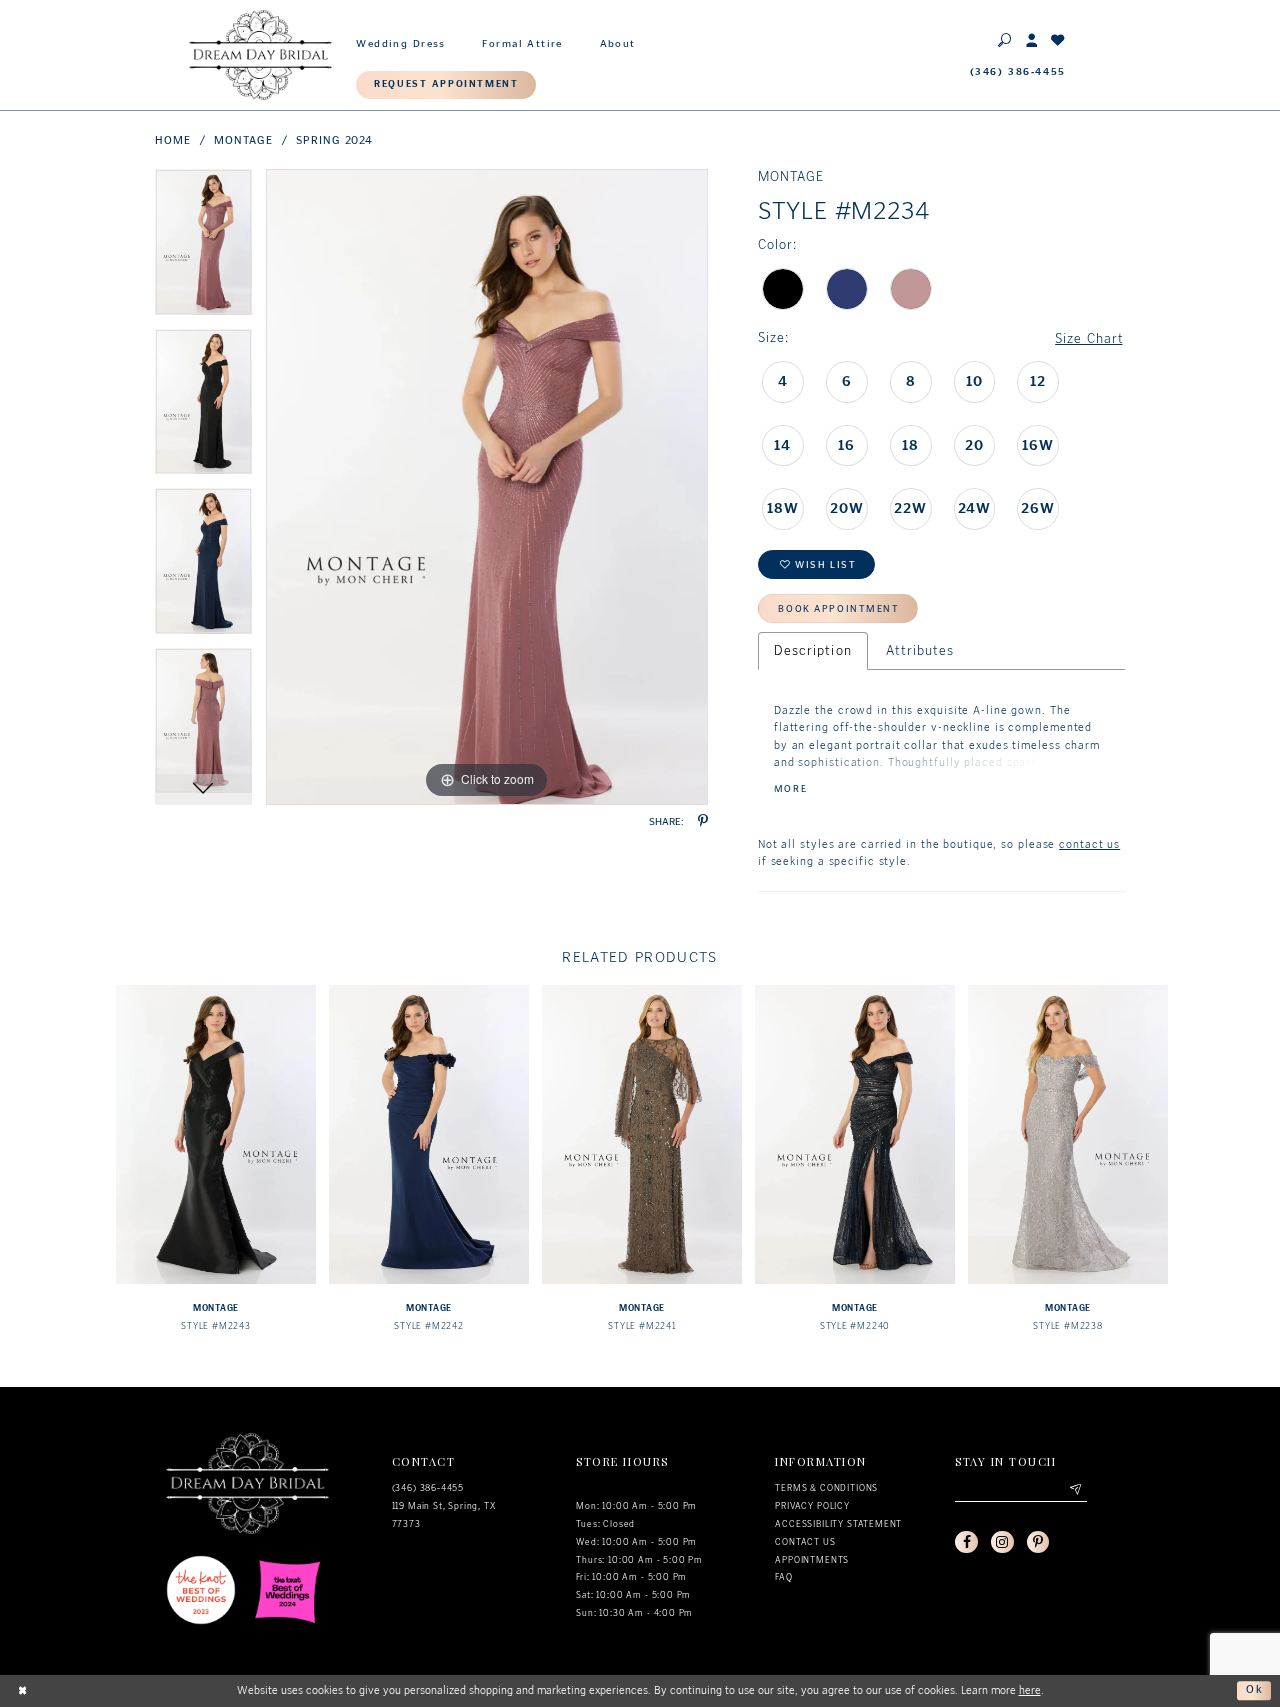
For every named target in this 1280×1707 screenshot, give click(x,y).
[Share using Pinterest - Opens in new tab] (703, 821)
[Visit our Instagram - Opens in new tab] (1002, 1542)
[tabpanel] (203, 249)
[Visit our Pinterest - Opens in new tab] (1038, 1542)
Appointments (812, 1560)
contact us (1089, 844)
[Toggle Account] (1032, 39)
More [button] (790, 789)
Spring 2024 (334, 140)
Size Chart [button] (1089, 338)
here (1030, 1690)
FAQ (783, 1577)
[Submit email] (1075, 1490)
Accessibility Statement (838, 1524)
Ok (1255, 1689)
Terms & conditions (826, 1488)
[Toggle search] (1005, 39)
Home (173, 140)
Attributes (920, 650)
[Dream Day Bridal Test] (260, 54)
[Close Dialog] (23, 1691)
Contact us (805, 1542)
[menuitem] (401, 41)
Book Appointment (838, 609)
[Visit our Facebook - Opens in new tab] (966, 1542)
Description (813, 650)
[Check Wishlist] (1058, 39)
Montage (243, 140)
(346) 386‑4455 (428, 1488)
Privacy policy (812, 1506)
